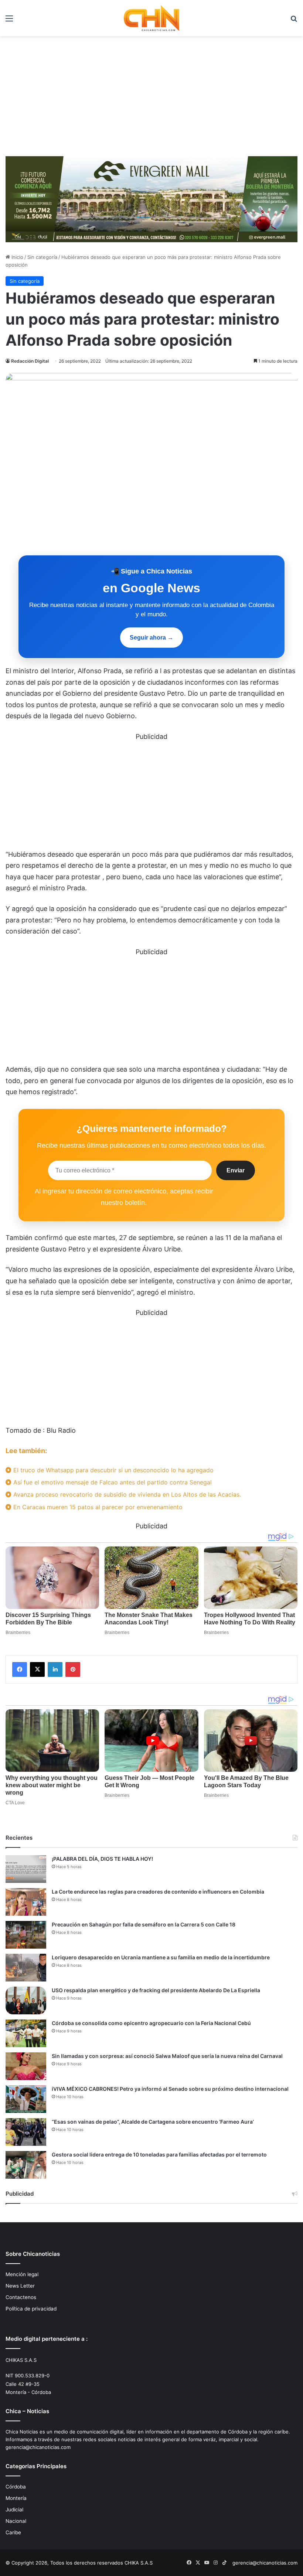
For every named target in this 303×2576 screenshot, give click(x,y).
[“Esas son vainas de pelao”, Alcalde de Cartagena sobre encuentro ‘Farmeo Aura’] (26, 2132)
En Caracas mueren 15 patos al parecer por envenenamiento (97, 1507)
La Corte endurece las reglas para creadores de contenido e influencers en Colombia (158, 1892)
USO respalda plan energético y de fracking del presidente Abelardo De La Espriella (156, 1990)
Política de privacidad (31, 2309)
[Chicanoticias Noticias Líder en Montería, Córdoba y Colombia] (151, 18)
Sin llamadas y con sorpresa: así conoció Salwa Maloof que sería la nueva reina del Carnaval (167, 2056)
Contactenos (21, 2297)
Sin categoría (42, 257)
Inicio (17, 257)
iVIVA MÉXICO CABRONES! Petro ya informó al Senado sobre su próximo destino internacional (170, 2089)
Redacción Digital (30, 361)
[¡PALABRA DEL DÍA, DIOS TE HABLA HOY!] (26, 1869)
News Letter (20, 2286)
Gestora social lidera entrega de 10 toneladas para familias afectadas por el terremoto (159, 2154)
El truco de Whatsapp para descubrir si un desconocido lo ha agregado (113, 1470)
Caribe (13, 2532)
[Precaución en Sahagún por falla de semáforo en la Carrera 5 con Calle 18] (26, 1935)
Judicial (14, 2510)
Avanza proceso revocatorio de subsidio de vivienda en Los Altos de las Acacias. (126, 1494)
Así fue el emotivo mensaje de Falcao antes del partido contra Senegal (112, 1482)
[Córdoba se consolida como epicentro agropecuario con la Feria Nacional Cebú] (26, 2033)
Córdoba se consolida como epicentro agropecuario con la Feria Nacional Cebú (151, 2023)
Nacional (16, 2521)
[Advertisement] (151, 99)
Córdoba (16, 2487)
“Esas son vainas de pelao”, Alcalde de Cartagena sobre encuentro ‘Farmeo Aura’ (153, 2122)
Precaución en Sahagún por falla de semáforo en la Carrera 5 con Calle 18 (144, 1924)
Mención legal (22, 2274)
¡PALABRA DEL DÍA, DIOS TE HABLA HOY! (102, 1859)
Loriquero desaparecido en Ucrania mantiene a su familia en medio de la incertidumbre (161, 1957)
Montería (16, 2498)
